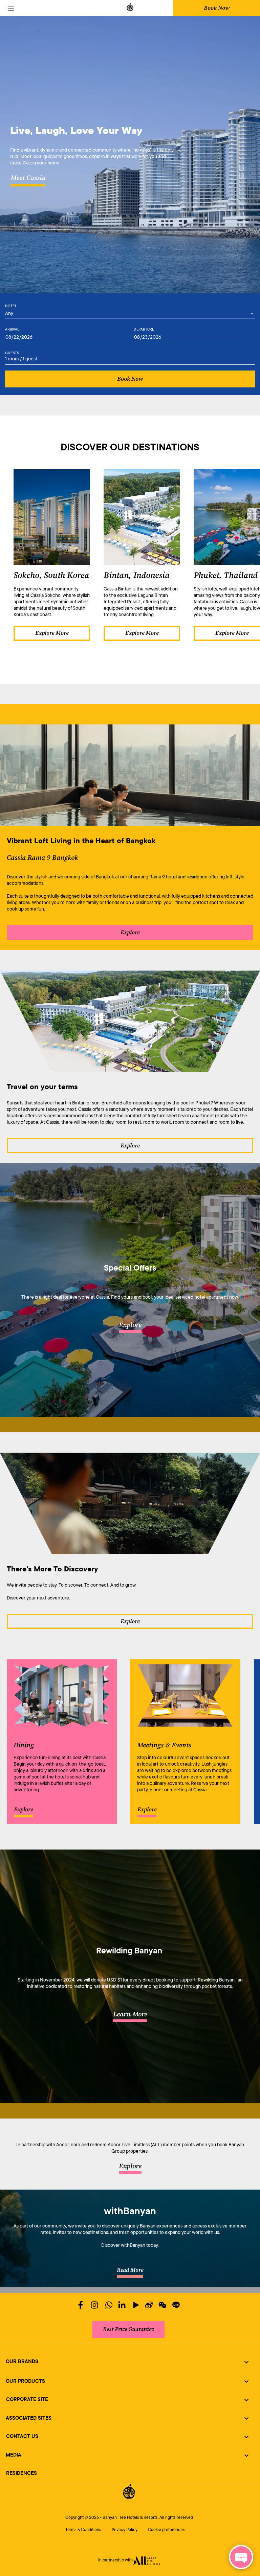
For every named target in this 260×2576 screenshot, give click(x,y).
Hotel (11, 306)
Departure (144, 329)
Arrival (12, 329)
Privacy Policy (125, 2530)
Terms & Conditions (83, 2530)
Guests (12, 353)
